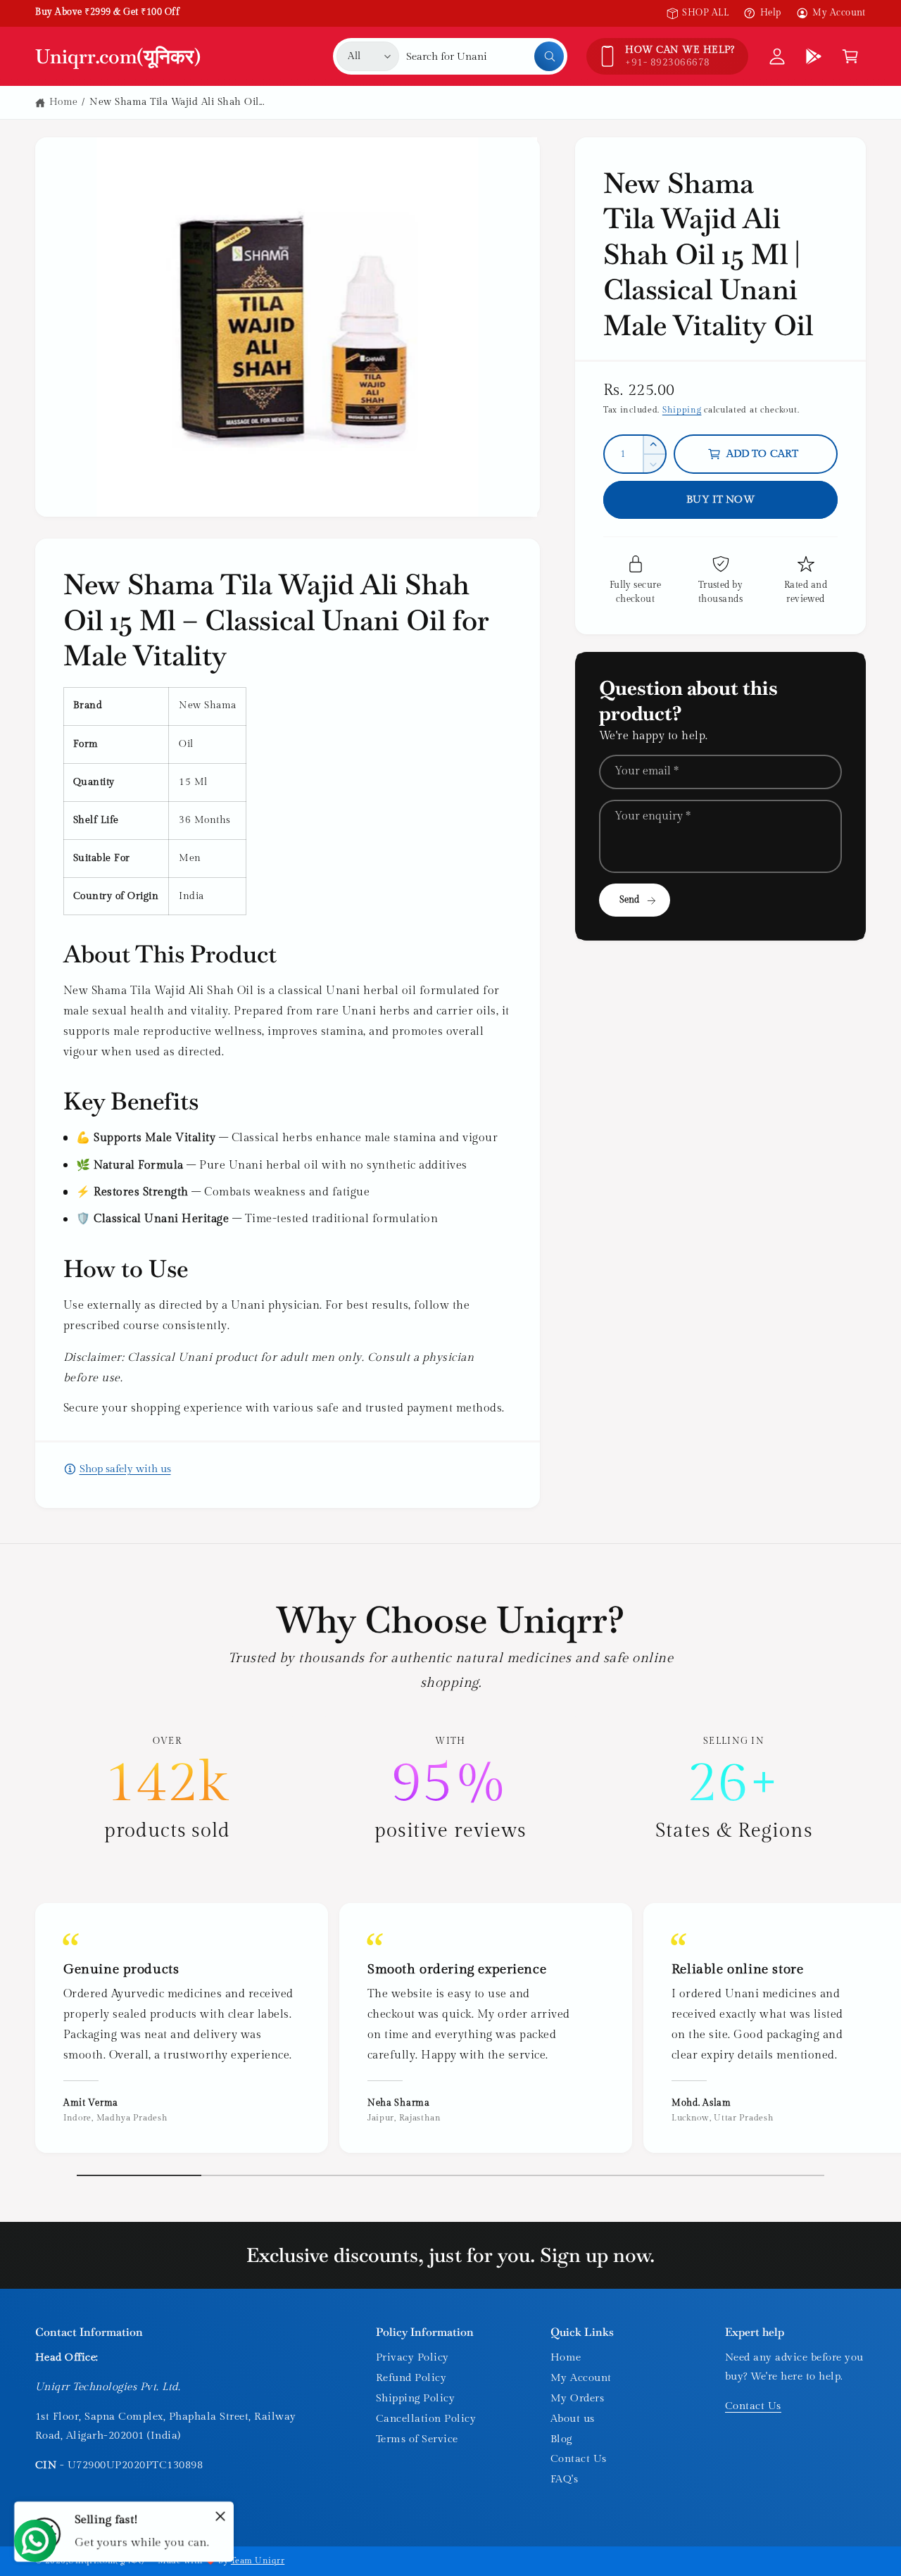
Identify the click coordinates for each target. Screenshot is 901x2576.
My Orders (577, 2398)
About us (573, 2419)
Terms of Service (417, 2439)
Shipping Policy (415, 2398)
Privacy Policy (412, 2357)
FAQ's (564, 2479)
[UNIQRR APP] (814, 56)
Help (770, 13)
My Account (839, 13)
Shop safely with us (125, 1469)
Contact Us (579, 2459)
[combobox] (485, 56)
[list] (450, 1790)
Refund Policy (411, 2378)
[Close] (220, 2516)
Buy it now (720, 500)
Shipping (682, 410)
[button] (850, 56)
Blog (561, 2439)
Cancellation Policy (426, 2419)
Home (64, 102)
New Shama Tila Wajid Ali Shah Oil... (177, 102)
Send (630, 900)
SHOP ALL (705, 13)
